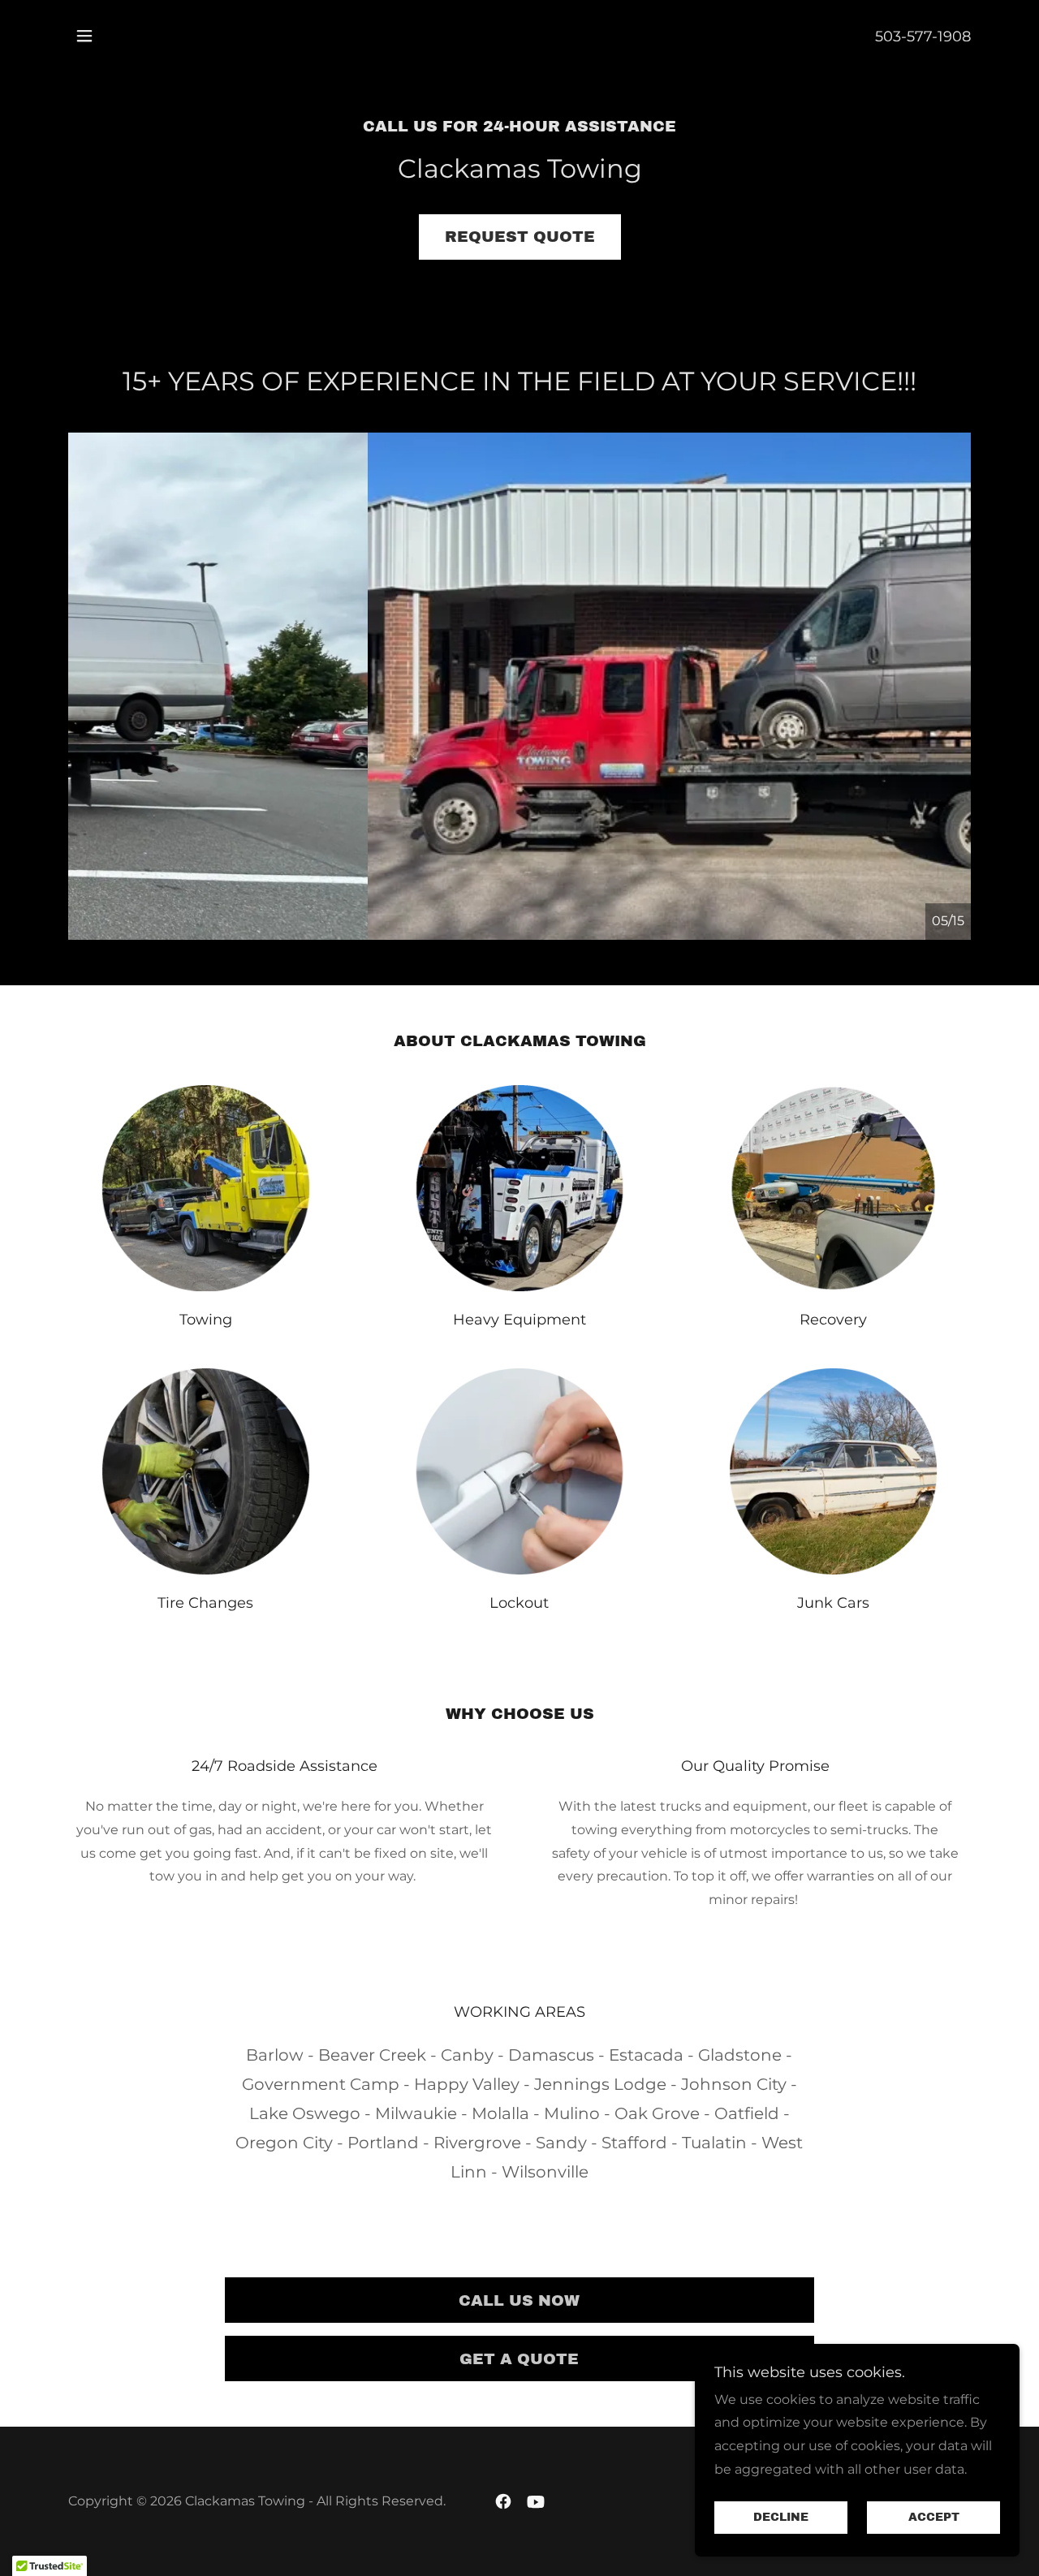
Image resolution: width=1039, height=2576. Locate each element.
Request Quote (520, 237)
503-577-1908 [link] (923, 37)
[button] (84, 36)
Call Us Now (519, 2300)
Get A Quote (519, 2359)
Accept (934, 2518)
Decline (781, 2518)
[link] (503, 2501)
